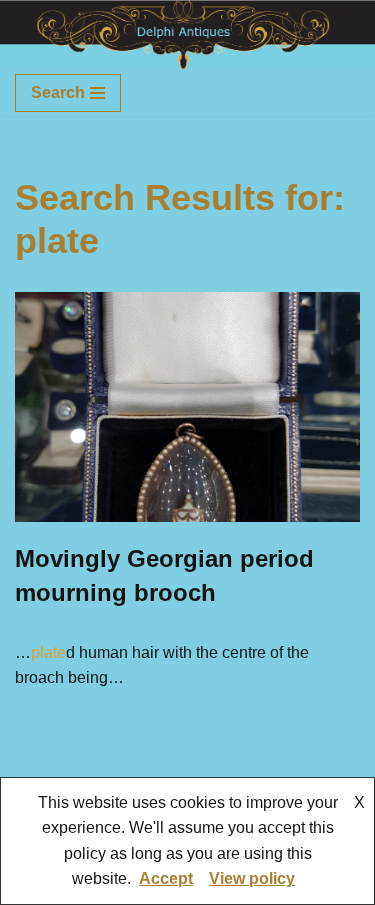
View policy (252, 878)
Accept (166, 878)
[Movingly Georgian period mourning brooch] (187, 407)
